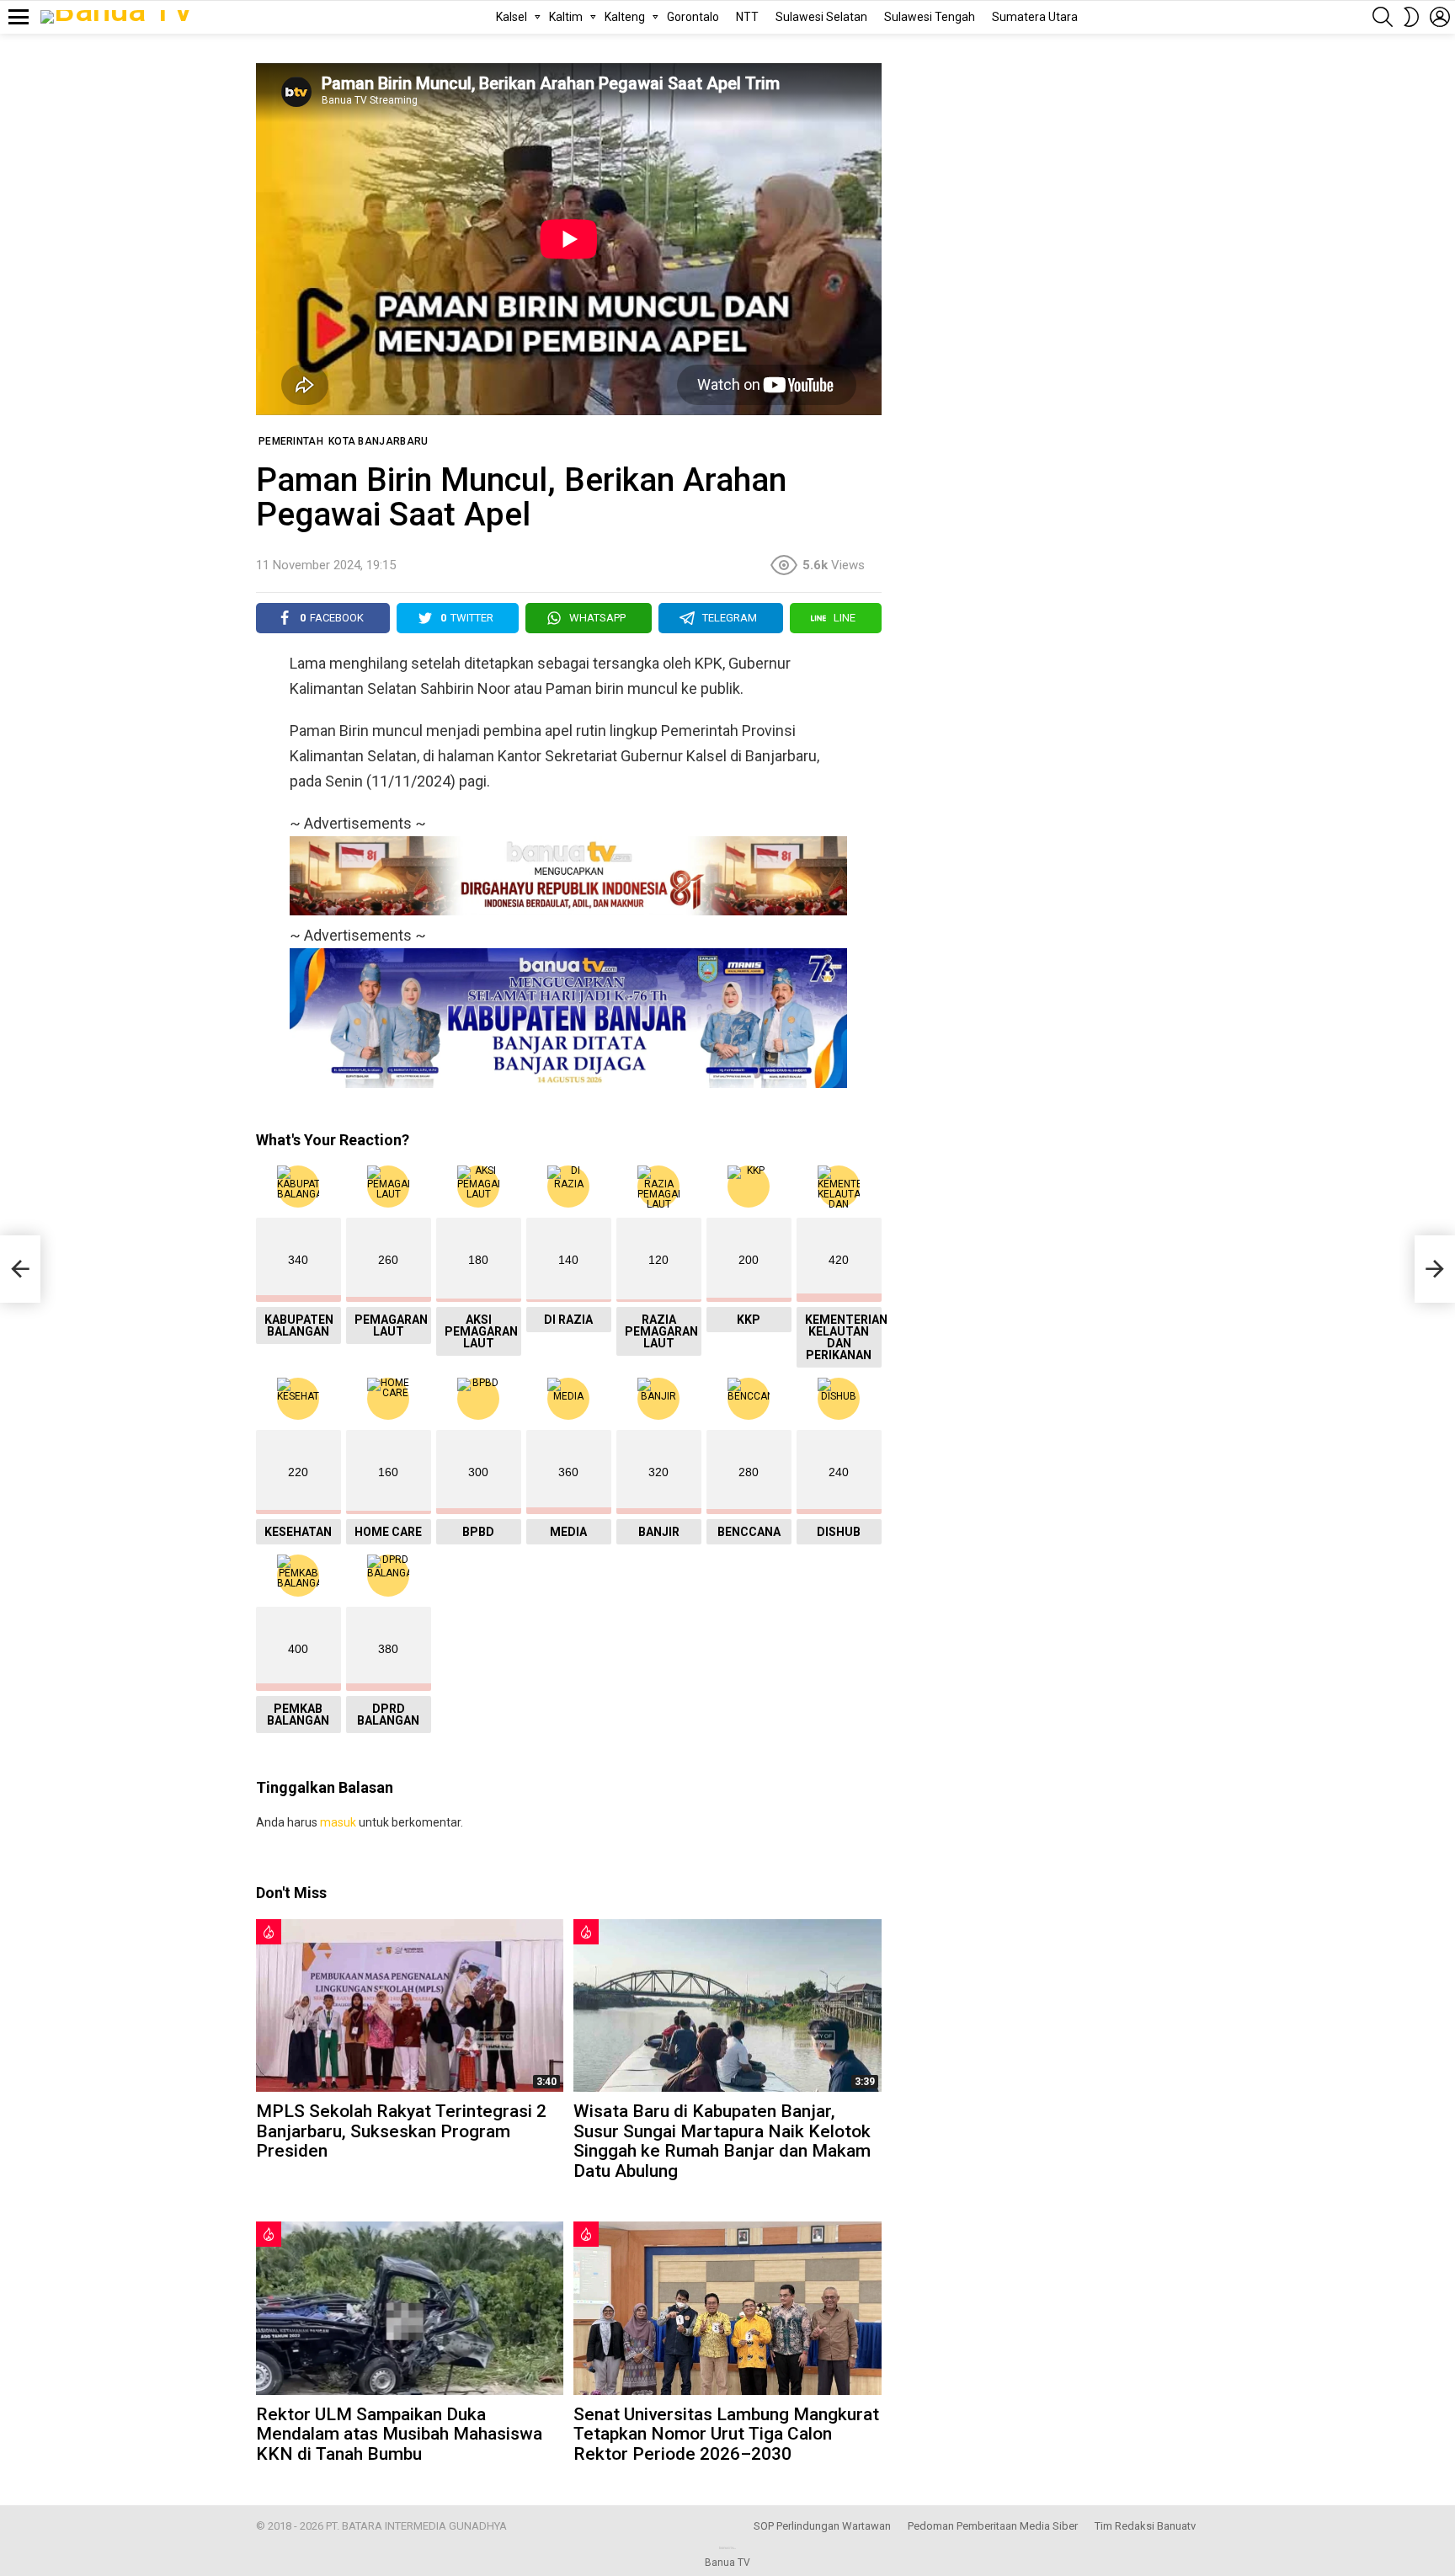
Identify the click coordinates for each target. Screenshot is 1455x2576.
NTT (747, 17)
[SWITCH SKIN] (1411, 17)
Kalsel (512, 17)
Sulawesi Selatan (821, 17)
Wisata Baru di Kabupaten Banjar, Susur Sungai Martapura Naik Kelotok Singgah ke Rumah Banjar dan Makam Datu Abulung (722, 2141)
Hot (269, 1932)
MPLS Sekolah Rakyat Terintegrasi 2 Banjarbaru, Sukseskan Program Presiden (401, 2131)
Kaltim (566, 17)
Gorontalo (693, 17)
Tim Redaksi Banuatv (1145, 2526)
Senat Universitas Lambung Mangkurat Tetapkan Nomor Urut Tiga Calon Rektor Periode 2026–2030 (726, 2434)
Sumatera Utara (1035, 17)
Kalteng (625, 17)
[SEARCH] (1383, 17)
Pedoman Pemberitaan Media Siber (993, 2526)
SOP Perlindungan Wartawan (822, 2526)
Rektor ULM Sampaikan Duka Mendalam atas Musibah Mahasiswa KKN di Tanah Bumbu (399, 2434)
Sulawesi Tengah (930, 17)
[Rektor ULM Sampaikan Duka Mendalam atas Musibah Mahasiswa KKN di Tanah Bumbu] (410, 2308)
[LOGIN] (1440, 17)
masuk (338, 1822)
